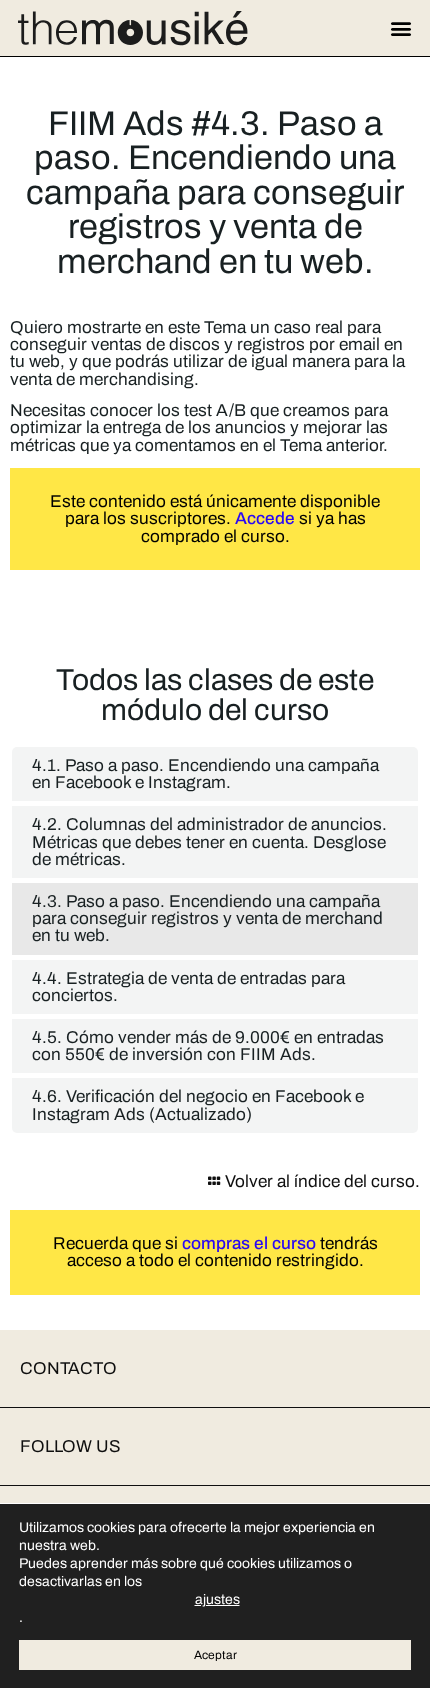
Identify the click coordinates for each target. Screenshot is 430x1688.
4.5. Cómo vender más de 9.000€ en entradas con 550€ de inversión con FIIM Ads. (208, 1046)
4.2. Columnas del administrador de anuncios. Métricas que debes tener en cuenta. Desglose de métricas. (209, 841)
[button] (400, 28)
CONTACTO (68, 1368)
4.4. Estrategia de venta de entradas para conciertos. (188, 987)
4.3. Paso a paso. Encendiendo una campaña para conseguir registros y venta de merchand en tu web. (207, 918)
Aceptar (215, 1655)
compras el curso (249, 1243)
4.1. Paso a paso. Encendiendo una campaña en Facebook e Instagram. (205, 774)
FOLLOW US (70, 1446)
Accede (265, 518)
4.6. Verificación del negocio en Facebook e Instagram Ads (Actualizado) (198, 1105)
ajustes (217, 1599)
